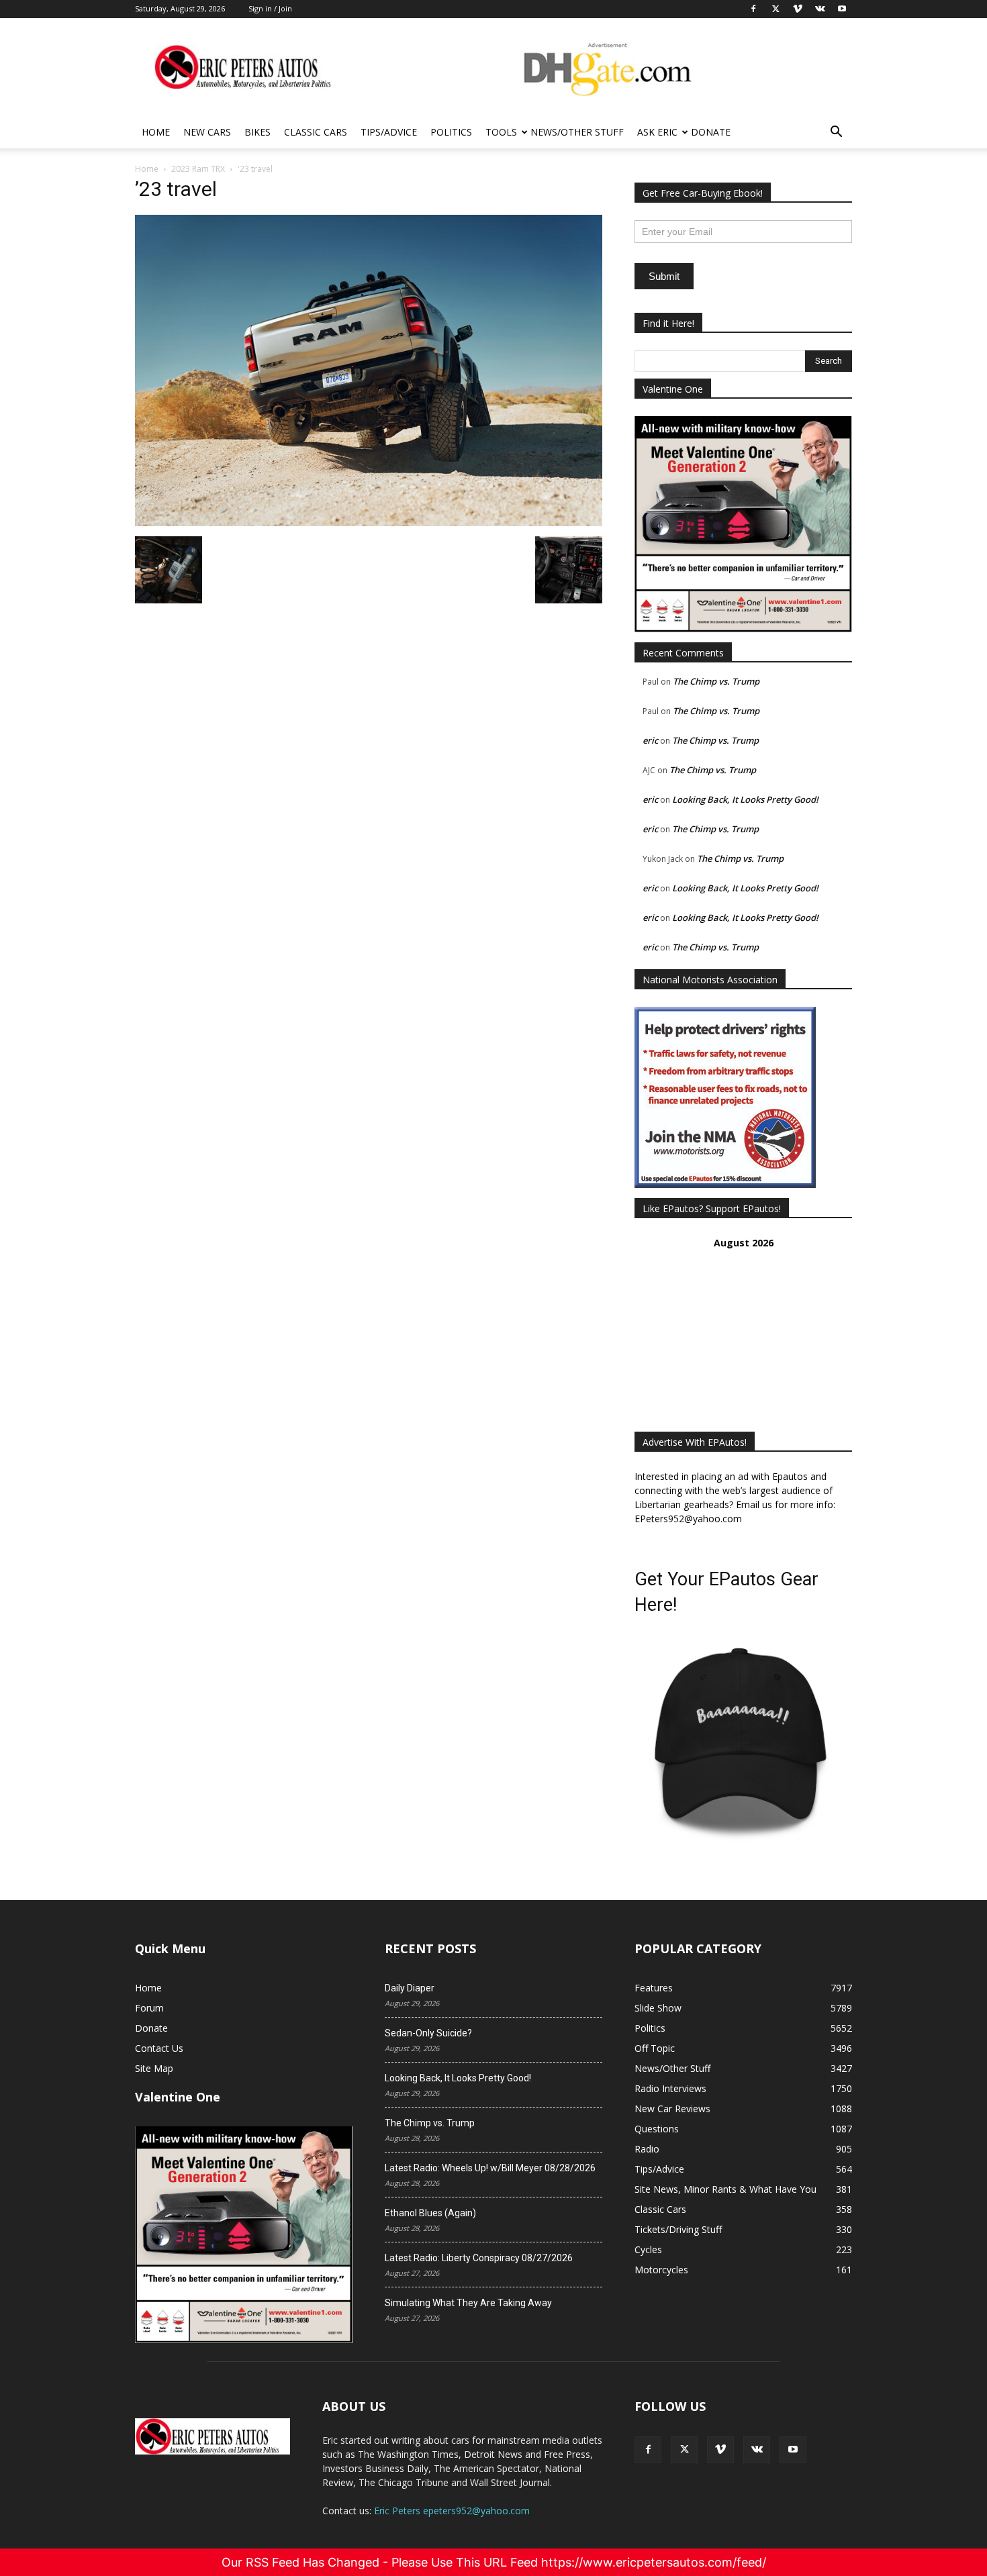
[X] (684, 2450)
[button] (836, 133)
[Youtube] (793, 2450)
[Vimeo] (720, 2450)
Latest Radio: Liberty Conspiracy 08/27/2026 (479, 2258)
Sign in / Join (270, 8)
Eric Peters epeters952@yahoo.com (452, 2511)
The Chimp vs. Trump (716, 681)
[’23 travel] (369, 523)
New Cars (207, 132)
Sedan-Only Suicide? (428, 2033)
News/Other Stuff (577, 132)
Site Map (154, 2068)
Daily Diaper (410, 1988)
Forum (149, 2008)
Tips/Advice (389, 132)
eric (650, 740)
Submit (664, 276)
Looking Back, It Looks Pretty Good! (745, 799)
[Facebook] (648, 2450)
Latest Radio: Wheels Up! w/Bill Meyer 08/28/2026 (490, 2168)
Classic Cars (316, 132)
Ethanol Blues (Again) (430, 2213)
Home (156, 132)
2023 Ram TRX (198, 169)
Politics (451, 132)
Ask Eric (657, 132)
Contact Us (159, 2048)
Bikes (257, 132)
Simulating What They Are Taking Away (468, 2303)
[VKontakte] (757, 2450)
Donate (711, 132)
